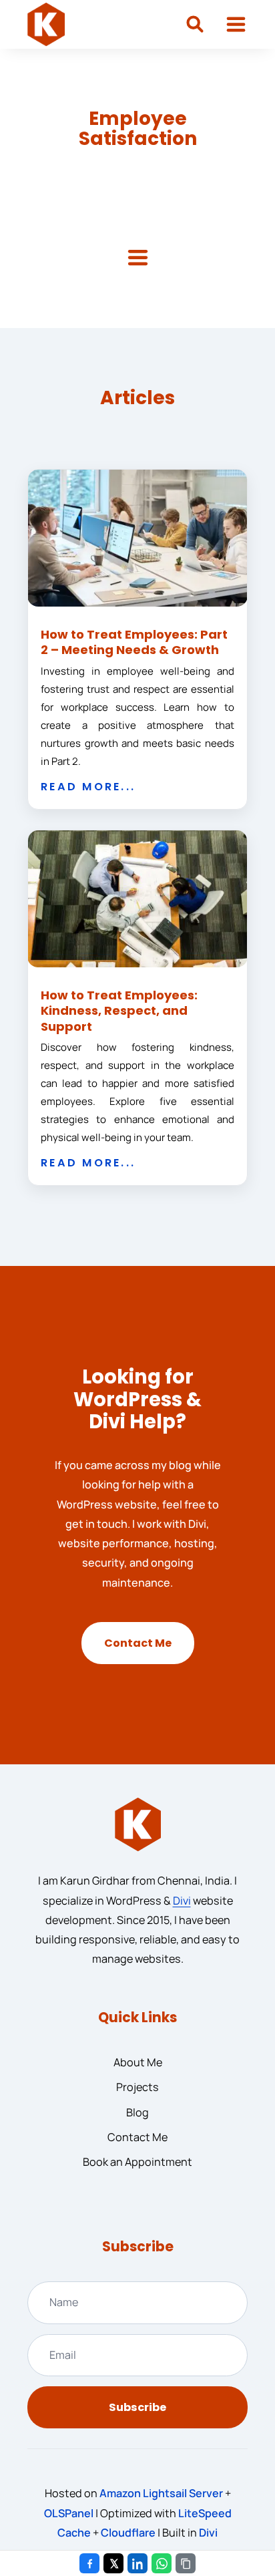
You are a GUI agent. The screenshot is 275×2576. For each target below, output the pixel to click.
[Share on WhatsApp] (162, 2563)
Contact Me (138, 1643)
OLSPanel (69, 2513)
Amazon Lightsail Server (161, 2493)
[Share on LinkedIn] (137, 2563)
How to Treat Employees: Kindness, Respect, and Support (119, 1011)
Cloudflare (128, 2533)
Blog (137, 2112)
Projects (137, 2087)
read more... (88, 787)
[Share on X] (113, 2563)
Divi (182, 1901)
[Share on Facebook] (89, 2563)
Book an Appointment (137, 2162)
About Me (138, 2062)
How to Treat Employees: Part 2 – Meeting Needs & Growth (134, 642)
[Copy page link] (186, 2563)
